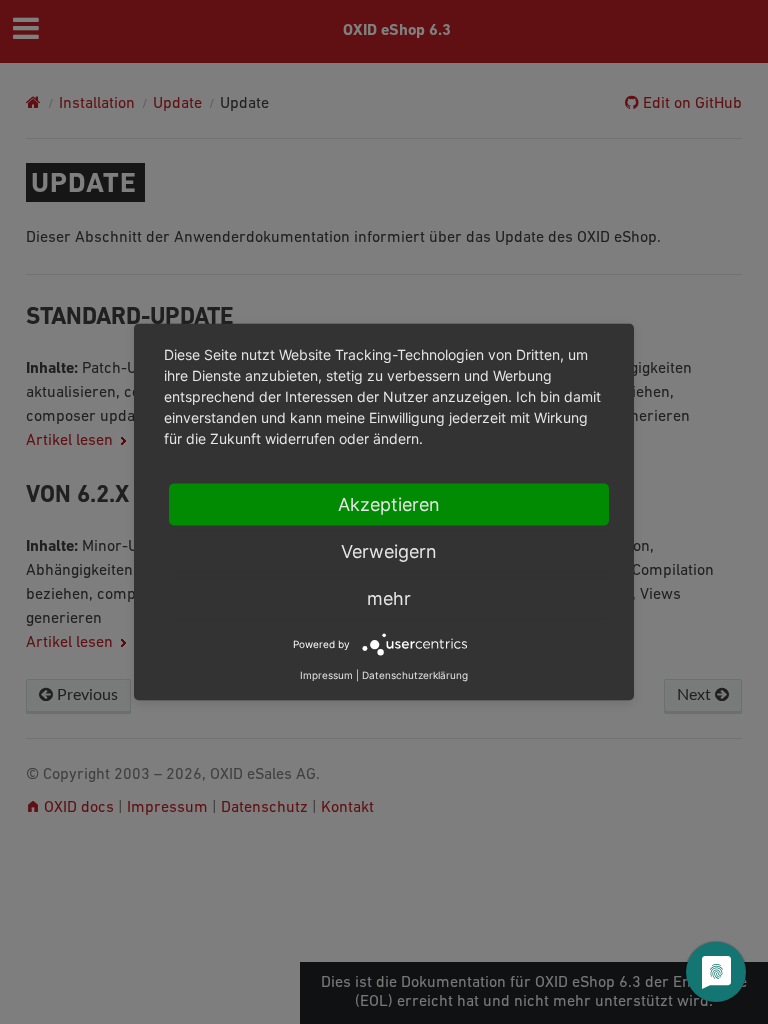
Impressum (326, 675)
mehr (389, 598)
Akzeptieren (389, 504)
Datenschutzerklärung (415, 675)
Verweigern (389, 551)
